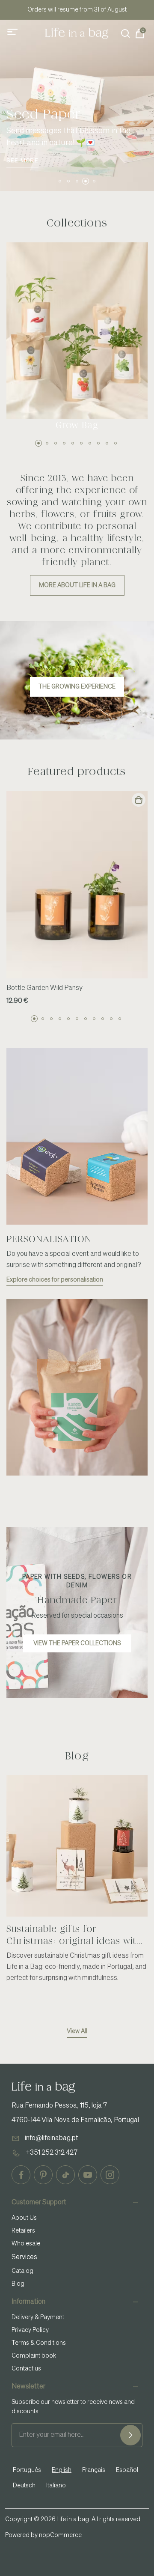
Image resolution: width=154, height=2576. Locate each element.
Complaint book (34, 2356)
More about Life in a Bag (77, 585)
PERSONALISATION (49, 1239)
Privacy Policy (30, 2330)
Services (24, 2257)
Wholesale (26, 2244)
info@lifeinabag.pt (52, 2138)
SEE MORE (22, 161)
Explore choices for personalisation (55, 1280)
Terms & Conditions (39, 2343)
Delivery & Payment (38, 2317)
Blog (18, 2284)
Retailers (23, 2231)
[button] (60, 181)
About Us (24, 2218)
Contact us (26, 2369)
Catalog (22, 2271)
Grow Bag (77, 425)
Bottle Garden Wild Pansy (44, 988)
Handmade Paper (77, 1600)
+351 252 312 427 (52, 2153)
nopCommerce (60, 2535)
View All (77, 2031)
